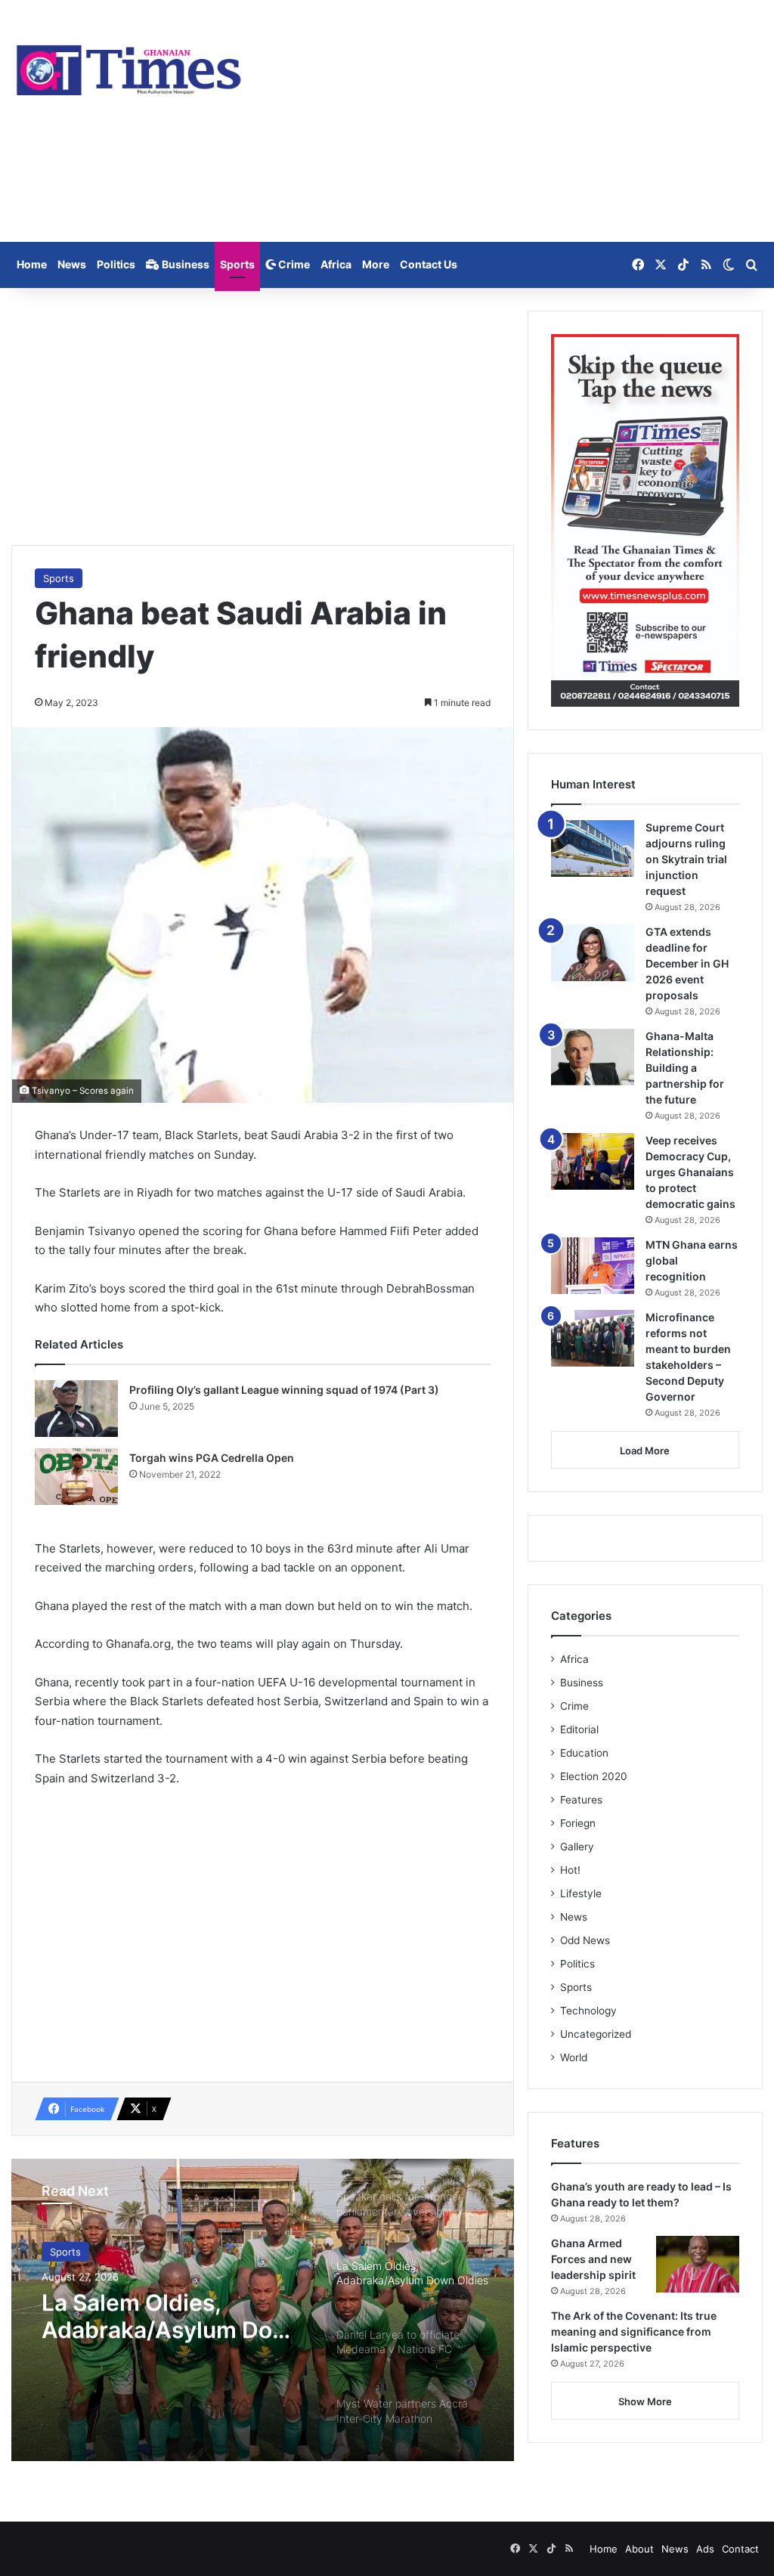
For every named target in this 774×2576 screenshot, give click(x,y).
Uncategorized (596, 2034)
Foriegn (578, 1823)
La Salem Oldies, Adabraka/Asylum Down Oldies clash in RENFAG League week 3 (173, 2316)
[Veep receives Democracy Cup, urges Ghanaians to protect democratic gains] (593, 1161)
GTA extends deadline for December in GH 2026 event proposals (687, 963)
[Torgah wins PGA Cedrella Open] (76, 1477)
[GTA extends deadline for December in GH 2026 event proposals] (593, 953)
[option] (263, 2310)
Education (584, 1753)
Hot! (570, 1870)
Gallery (577, 1847)
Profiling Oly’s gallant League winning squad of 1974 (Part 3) (284, 1390)
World (574, 2057)
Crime (293, 264)
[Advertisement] (516, 121)
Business (184, 264)
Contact (740, 2549)
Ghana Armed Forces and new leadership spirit (593, 2259)
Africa (336, 264)
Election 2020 (594, 1776)
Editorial (579, 1729)
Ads (705, 2549)
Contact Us (429, 264)
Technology (588, 2011)
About (639, 2549)
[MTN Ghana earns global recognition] (593, 1266)
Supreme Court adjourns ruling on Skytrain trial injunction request (686, 859)
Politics (116, 264)
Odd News (585, 1940)
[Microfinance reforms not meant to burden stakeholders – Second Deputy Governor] (593, 1338)
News (72, 264)
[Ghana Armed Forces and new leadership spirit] (698, 2264)
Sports (237, 264)
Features (581, 1800)
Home (32, 264)
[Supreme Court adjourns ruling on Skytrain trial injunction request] (593, 848)
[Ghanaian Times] (129, 66)
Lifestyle (581, 1893)
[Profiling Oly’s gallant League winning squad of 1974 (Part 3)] (76, 1409)
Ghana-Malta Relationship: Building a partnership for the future (685, 1068)
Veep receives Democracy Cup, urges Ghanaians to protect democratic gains (690, 1172)
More (376, 264)
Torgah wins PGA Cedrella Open (212, 1458)
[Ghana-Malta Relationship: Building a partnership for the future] (593, 1057)
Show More (645, 2401)
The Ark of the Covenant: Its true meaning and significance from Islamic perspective (634, 2331)
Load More (645, 1451)
